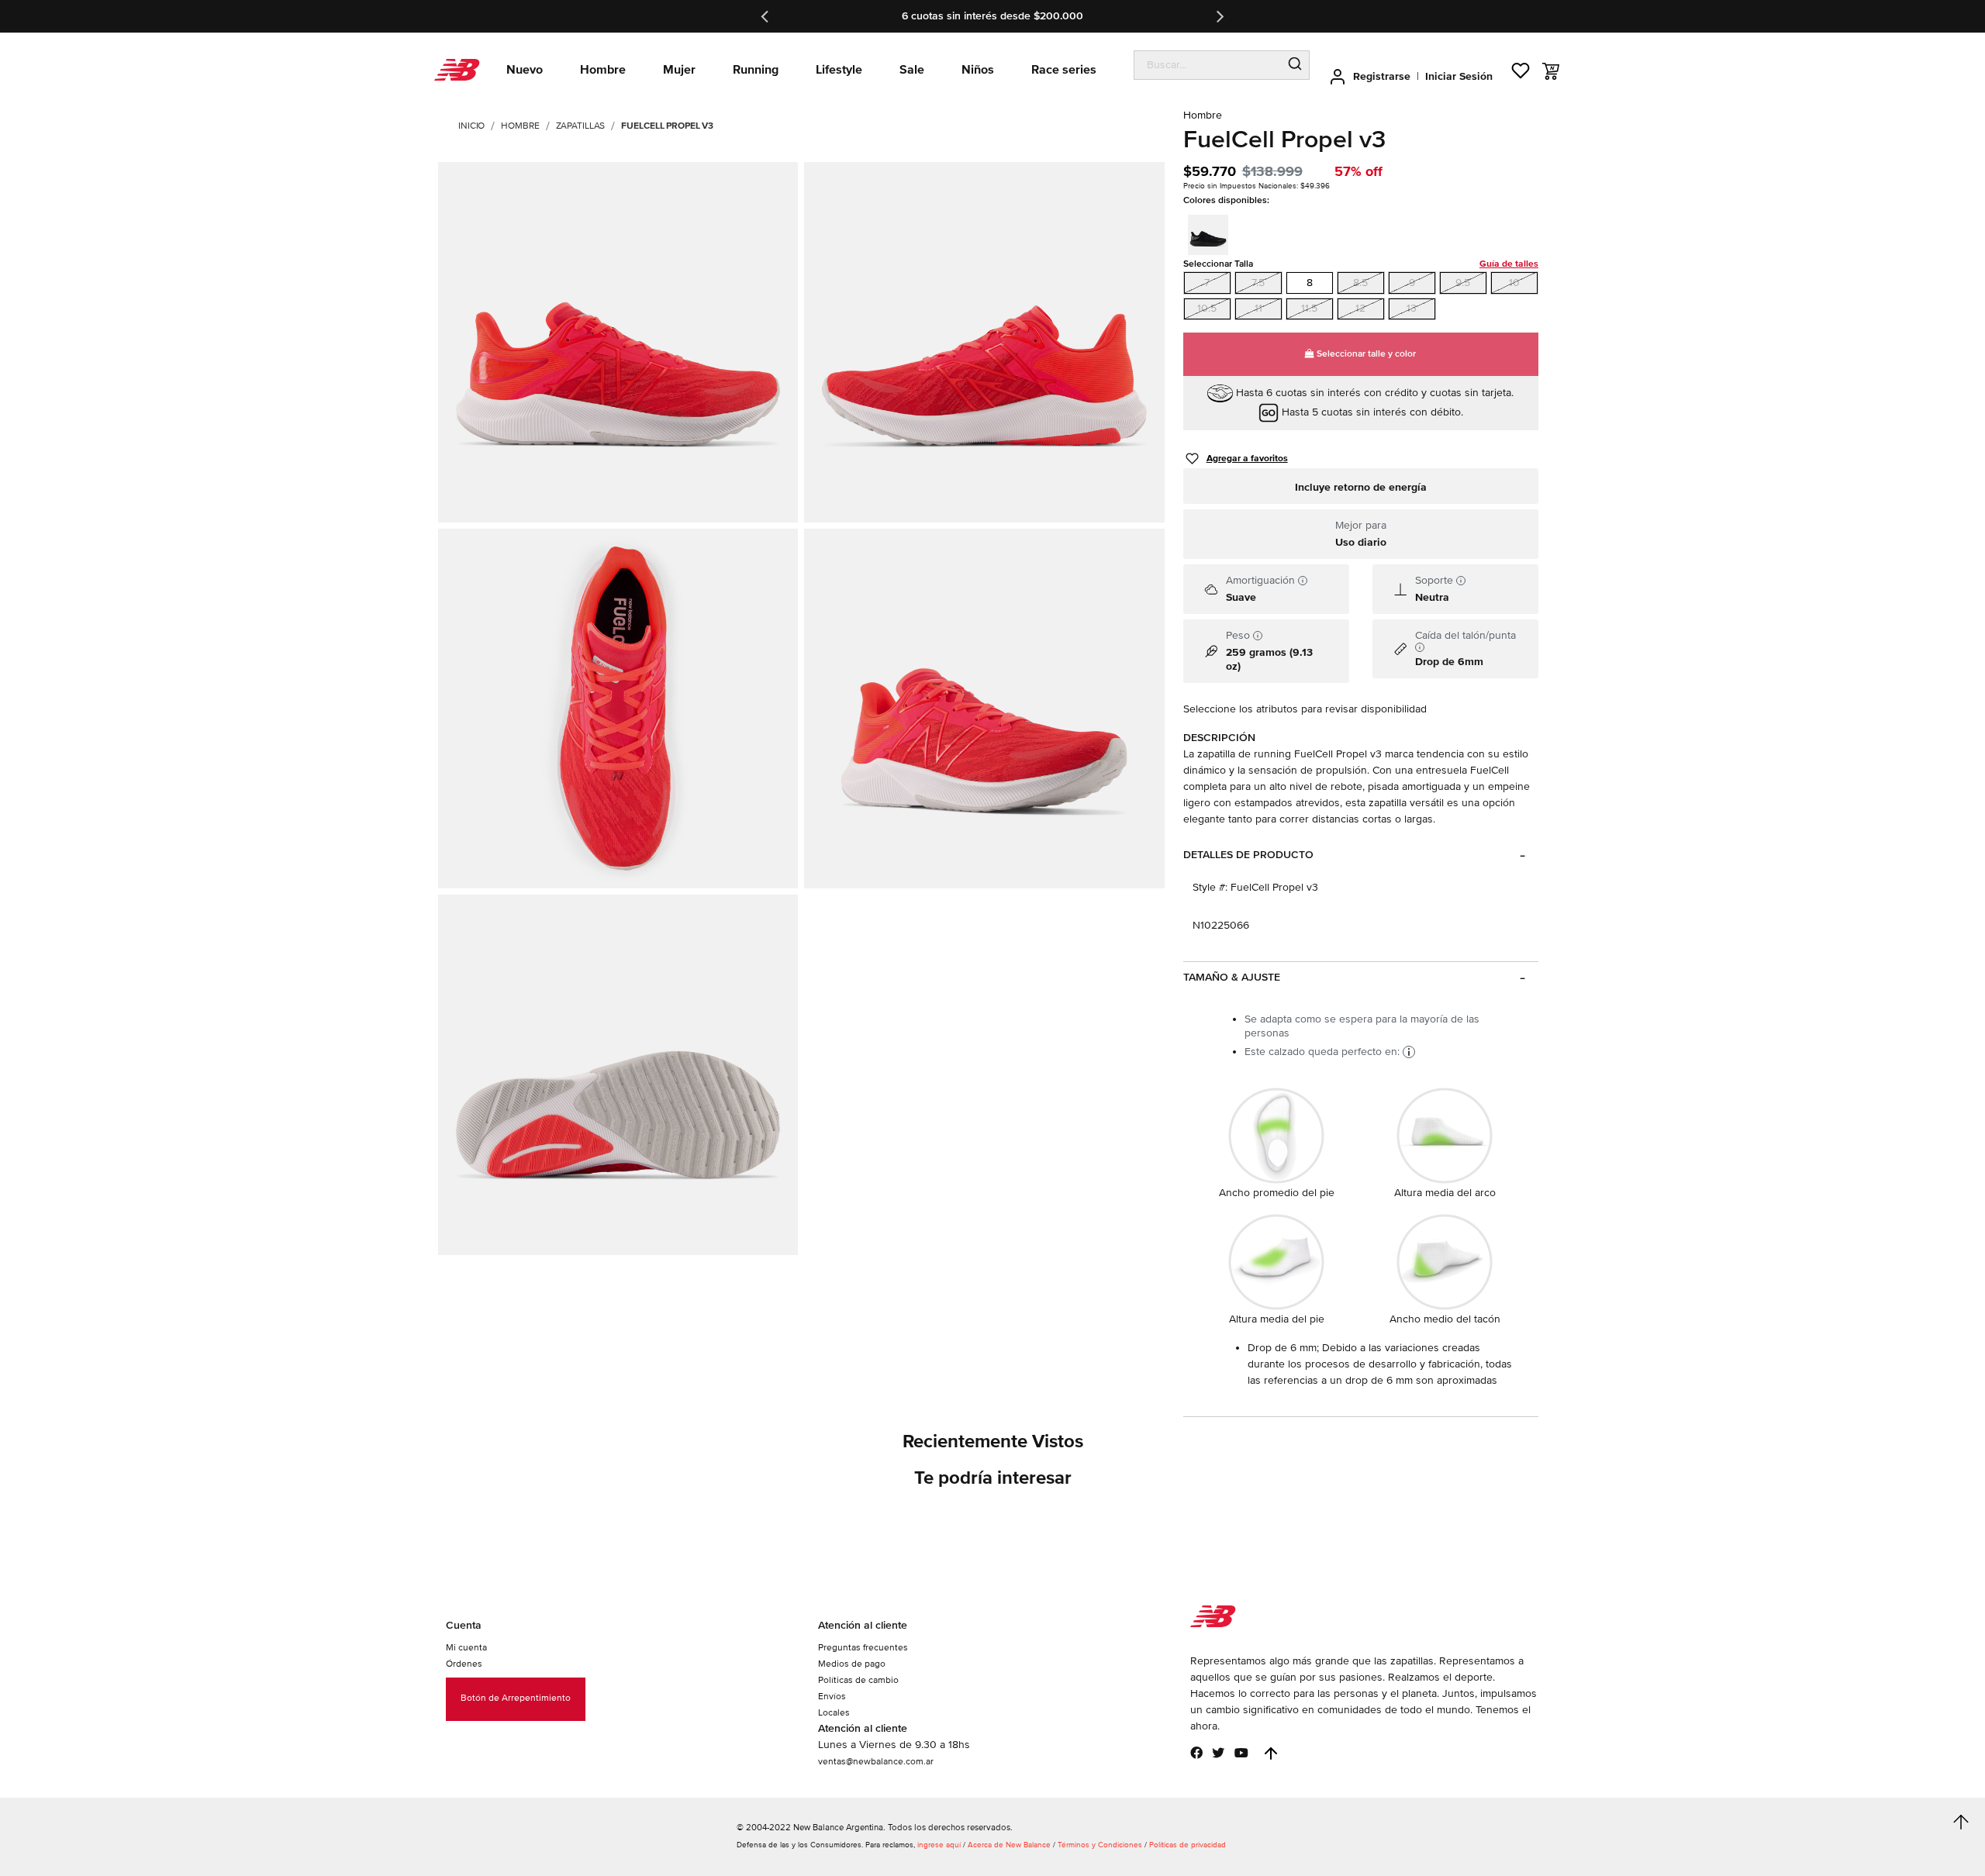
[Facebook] (1196, 1753)
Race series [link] (1064, 70)
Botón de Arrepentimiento (516, 1698)
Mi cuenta (466, 1648)
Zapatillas (581, 126)
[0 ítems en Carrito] (1551, 71)
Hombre (520, 126)
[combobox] (1208, 65)
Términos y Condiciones (1100, 1845)
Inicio (471, 126)
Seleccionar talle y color (1365, 354)
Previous (766, 16)
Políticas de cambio (858, 1680)
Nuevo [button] (525, 70)
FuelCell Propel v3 (667, 126)
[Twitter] (1218, 1753)
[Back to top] (1271, 1754)
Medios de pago (852, 1664)
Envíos (832, 1697)
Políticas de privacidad (1188, 1845)
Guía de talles (1509, 264)
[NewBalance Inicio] (457, 70)
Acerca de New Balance (1009, 1845)
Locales (834, 1713)
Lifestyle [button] (839, 70)
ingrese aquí (939, 1845)
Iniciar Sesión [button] (1459, 76)
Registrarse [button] (1382, 76)
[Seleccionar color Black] (1213, 233)
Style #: (1210, 887)
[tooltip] (1303, 581)
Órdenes (464, 1664)
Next (1219, 16)
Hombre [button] (603, 70)
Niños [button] (978, 70)
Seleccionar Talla (1361, 264)
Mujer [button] (679, 70)
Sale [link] (912, 70)
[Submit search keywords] (1295, 65)
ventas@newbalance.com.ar (876, 1762)
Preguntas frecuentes (863, 1648)
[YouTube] (1241, 1753)
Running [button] (756, 70)
